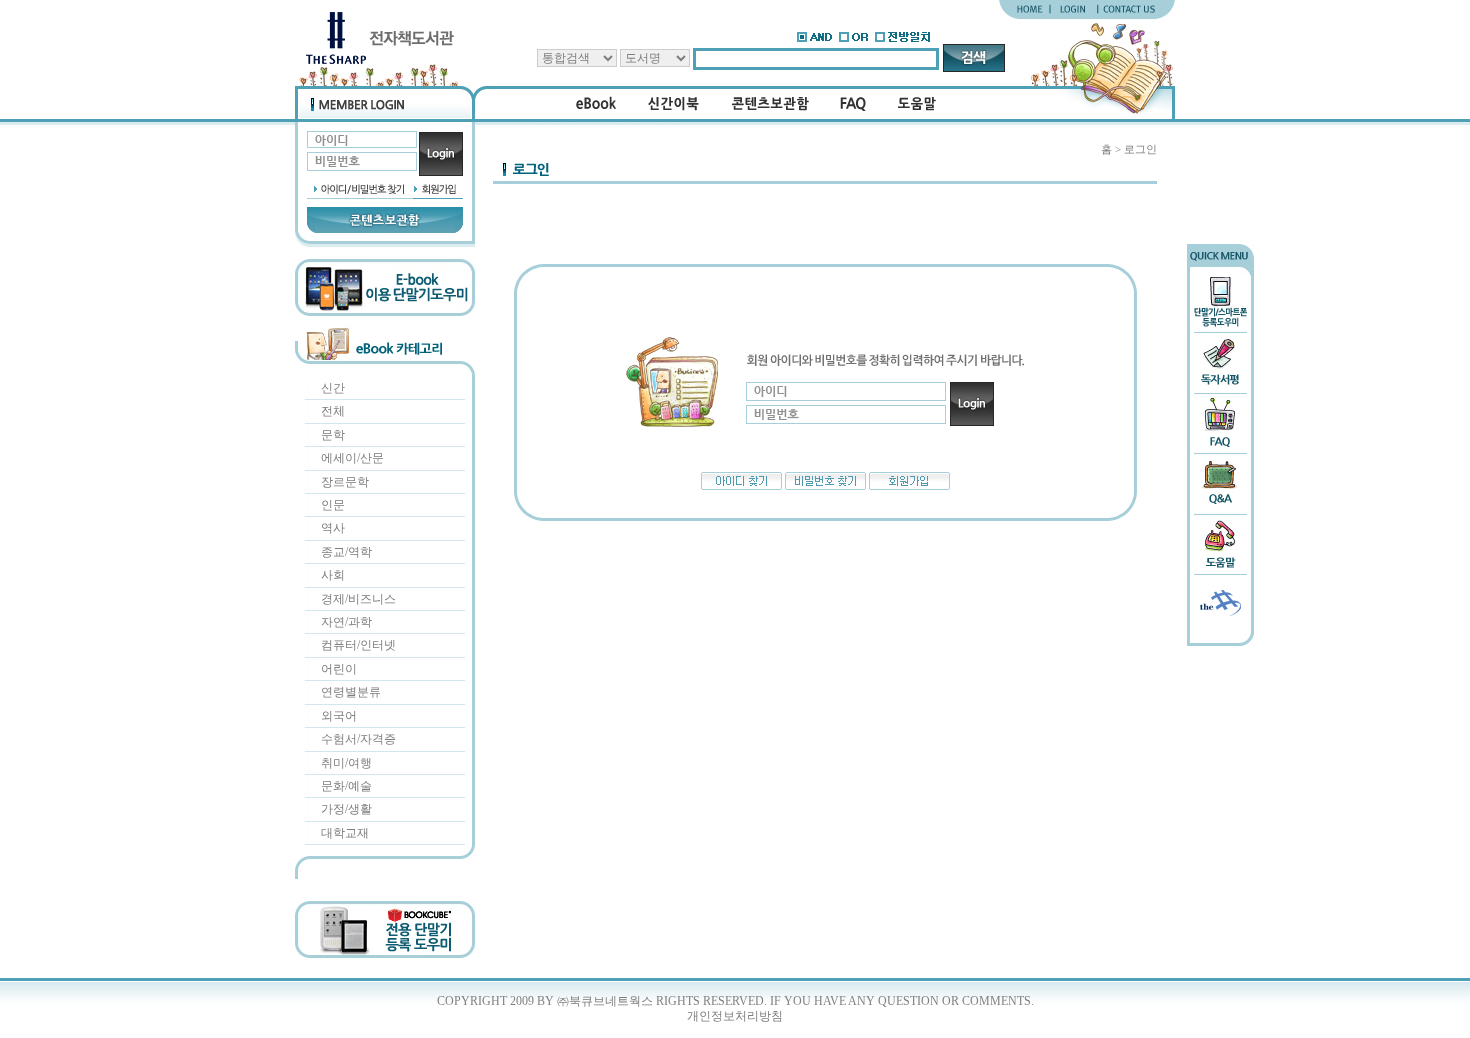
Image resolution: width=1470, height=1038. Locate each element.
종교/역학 (346, 552)
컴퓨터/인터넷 (358, 645)
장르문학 (345, 482)
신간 (333, 388)
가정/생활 (346, 809)
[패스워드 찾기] (825, 486)
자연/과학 (346, 622)
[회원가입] (909, 486)
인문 (333, 505)
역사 (333, 528)
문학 (333, 435)
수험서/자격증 (358, 739)
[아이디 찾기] (741, 486)
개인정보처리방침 (735, 1016)
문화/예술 (346, 786)
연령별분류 (351, 692)
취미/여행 (346, 763)
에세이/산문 (352, 458)
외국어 (339, 716)
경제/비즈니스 (358, 599)
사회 (333, 575)
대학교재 (345, 833)
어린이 (339, 669)
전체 (333, 411)
